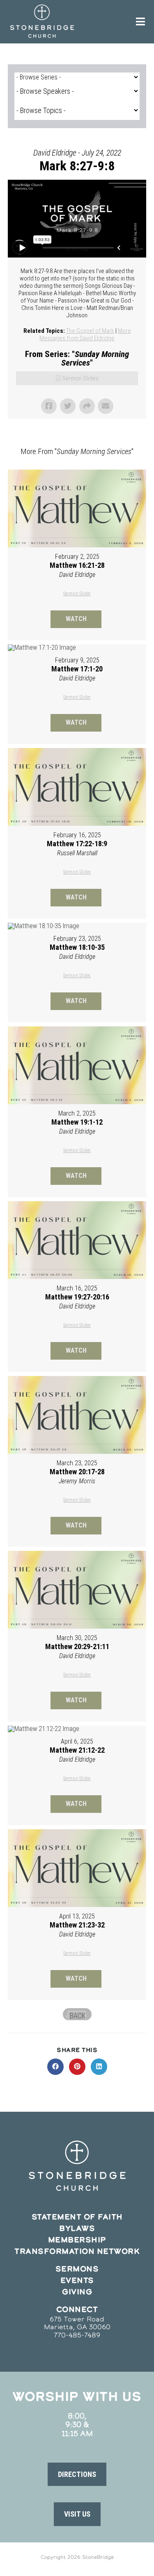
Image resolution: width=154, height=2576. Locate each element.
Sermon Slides (80, 378)
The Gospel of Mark (90, 331)
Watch (76, 619)
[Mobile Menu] (141, 22)
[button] (77, 2474)
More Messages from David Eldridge (85, 334)
